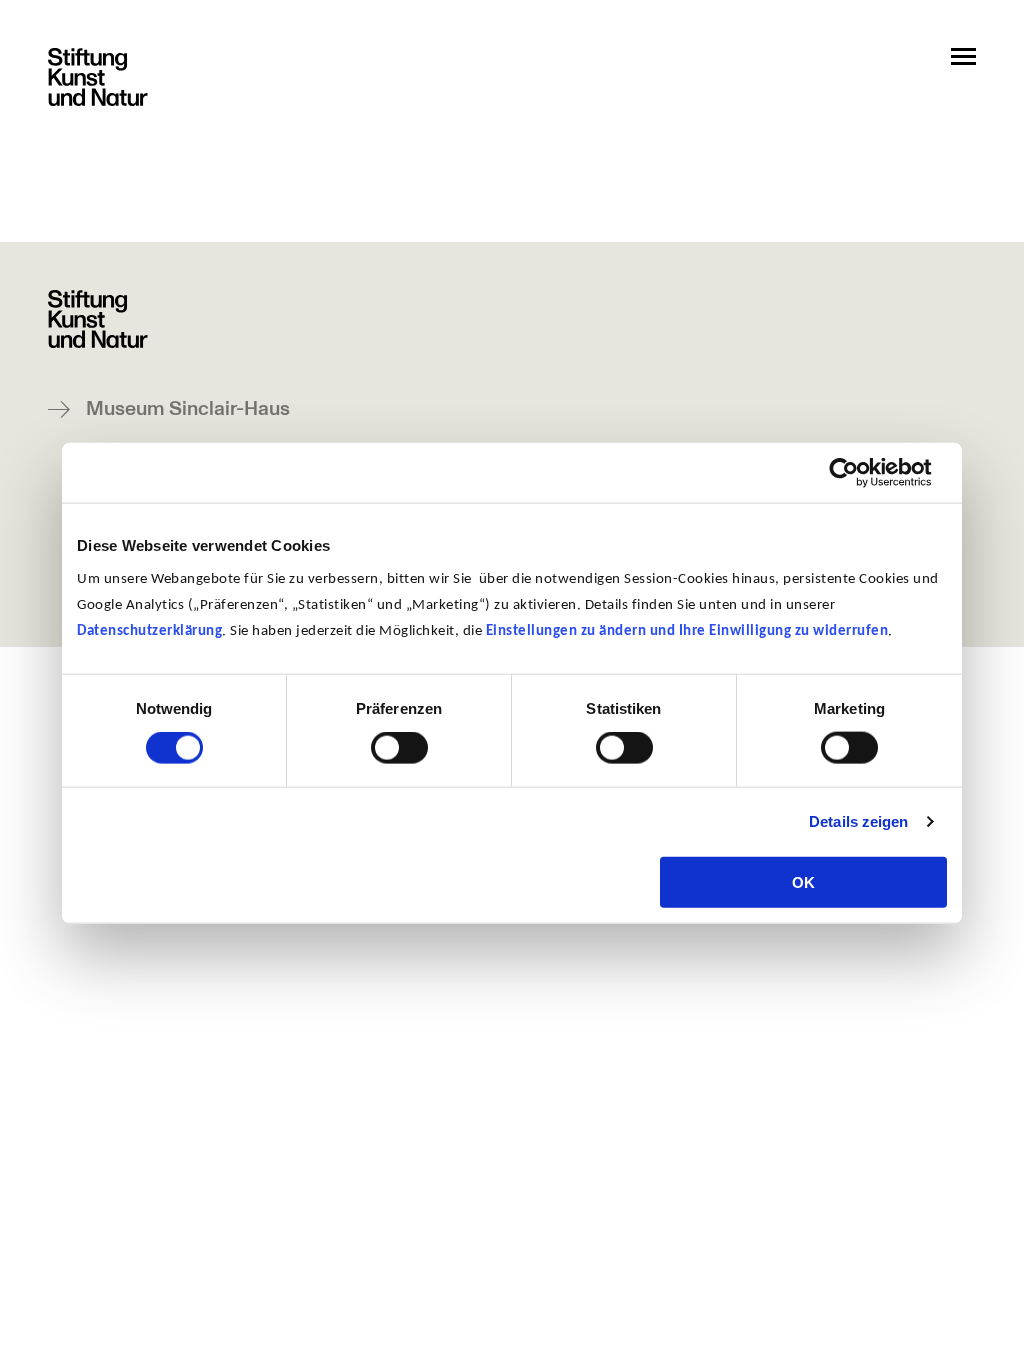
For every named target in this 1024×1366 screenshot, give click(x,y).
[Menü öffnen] (963, 56)
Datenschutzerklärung (149, 630)
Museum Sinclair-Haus (188, 409)
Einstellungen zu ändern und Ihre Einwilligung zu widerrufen (687, 630)
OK (803, 881)
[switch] (399, 748)
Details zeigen (858, 821)
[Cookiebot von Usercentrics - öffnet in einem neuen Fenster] (859, 473)
